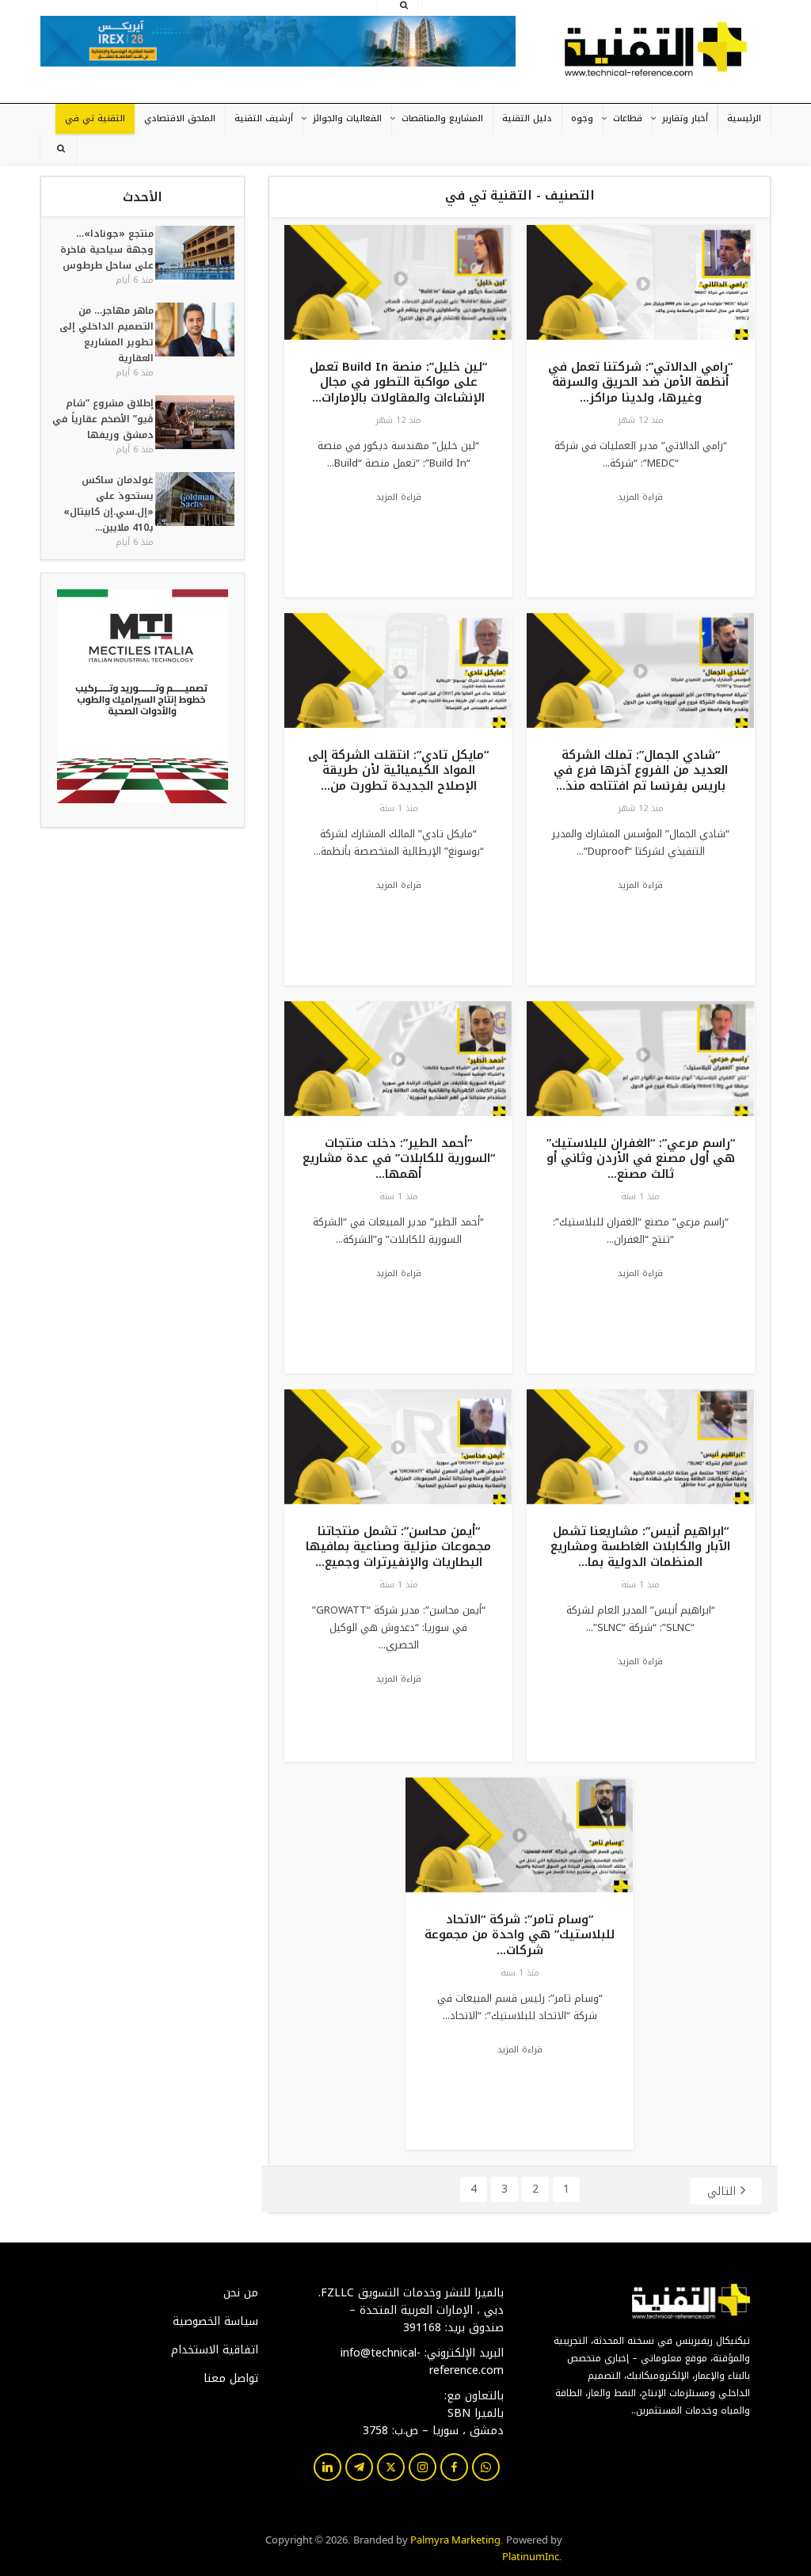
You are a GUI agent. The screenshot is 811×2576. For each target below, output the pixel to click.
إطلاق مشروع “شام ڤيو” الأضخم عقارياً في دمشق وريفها (103, 419)
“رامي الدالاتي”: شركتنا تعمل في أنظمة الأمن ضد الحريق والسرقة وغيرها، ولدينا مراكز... (640, 382)
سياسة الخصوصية (215, 2322)
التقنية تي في (95, 118)
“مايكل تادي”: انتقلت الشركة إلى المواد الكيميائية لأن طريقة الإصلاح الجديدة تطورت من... (398, 770)
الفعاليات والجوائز (347, 118)
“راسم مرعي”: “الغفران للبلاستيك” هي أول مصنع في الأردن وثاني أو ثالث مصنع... (641, 1158)
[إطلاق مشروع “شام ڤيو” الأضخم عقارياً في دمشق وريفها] (194, 426)
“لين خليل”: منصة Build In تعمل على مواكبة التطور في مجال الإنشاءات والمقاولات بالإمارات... (398, 382)
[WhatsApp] (486, 2467)
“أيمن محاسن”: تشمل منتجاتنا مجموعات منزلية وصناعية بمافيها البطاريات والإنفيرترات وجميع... (398, 1547)
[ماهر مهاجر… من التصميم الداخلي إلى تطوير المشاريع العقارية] (194, 341)
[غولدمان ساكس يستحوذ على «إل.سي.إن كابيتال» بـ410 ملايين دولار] (194, 511)
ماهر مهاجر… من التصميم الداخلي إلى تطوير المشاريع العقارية (107, 334)
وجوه (582, 118)
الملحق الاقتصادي (180, 118)
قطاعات (628, 118)
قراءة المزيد (640, 497)
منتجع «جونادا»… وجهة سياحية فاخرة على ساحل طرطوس (107, 250)
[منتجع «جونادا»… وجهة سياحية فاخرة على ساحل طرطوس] (194, 256)
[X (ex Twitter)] (391, 2467)
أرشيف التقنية (264, 118)
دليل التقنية (527, 118)
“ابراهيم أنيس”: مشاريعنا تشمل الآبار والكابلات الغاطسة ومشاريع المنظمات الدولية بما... (640, 1547)
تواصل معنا (231, 2379)
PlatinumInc (531, 2555)
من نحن (241, 2293)
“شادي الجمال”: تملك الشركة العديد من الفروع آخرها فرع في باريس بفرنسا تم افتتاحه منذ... (641, 770)
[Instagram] (423, 2467)
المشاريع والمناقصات (442, 118)
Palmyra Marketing (455, 2539)
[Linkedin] (327, 2467)
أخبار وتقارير (685, 118)
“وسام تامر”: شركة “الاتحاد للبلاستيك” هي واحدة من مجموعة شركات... (520, 1935)
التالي (722, 2191)
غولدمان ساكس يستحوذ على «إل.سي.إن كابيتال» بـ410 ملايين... (109, 504)
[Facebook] (454, 2467)
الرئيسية (744, 118)
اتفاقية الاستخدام (215, 2350)
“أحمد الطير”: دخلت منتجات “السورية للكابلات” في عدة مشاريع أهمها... (399, 1158)
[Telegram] (359, 2467)
